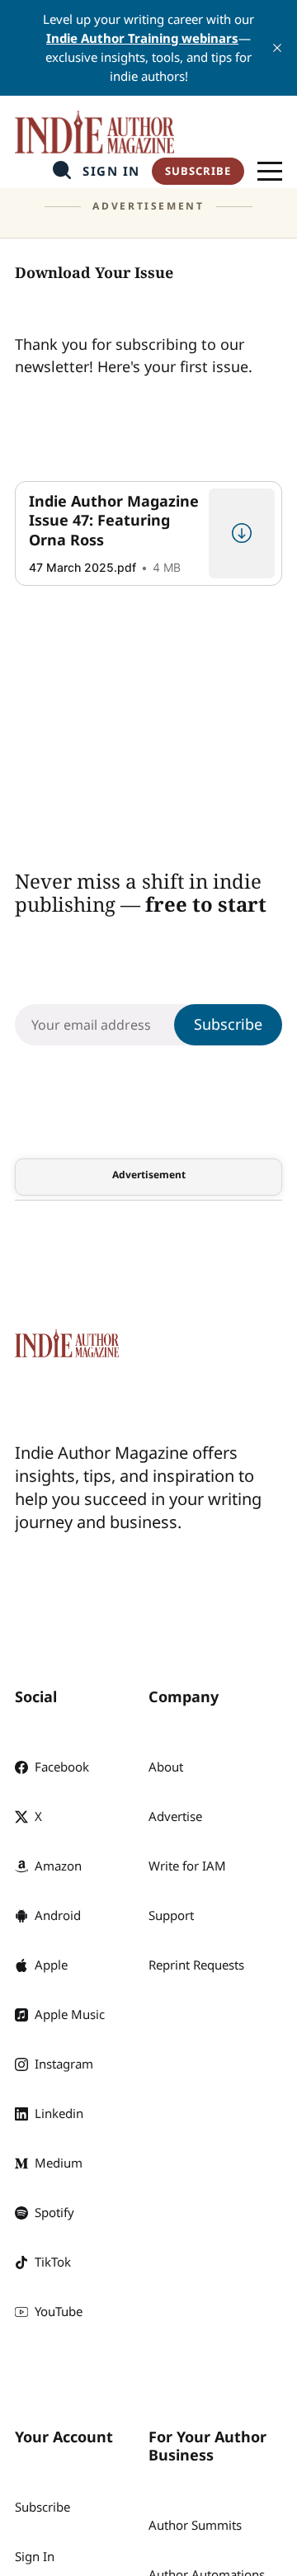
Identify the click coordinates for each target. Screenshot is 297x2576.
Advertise (175, 1816)
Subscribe (198, 171)
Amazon (58, 1866)
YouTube (59, 2311)
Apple (51, 1965)
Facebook (62, 1767)
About (166, 1767)
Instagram (64, 2064)
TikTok (53, 2262)
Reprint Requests (196, 1965)
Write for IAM (187, 1866)
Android (58, 1915)
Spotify (54, 2212)
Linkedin (59, 2113)
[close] (277, 48)
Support (171, 1915)
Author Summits (195, 2525)
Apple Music (70, 2014)
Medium (59, 2163)
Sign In (111, 171)
